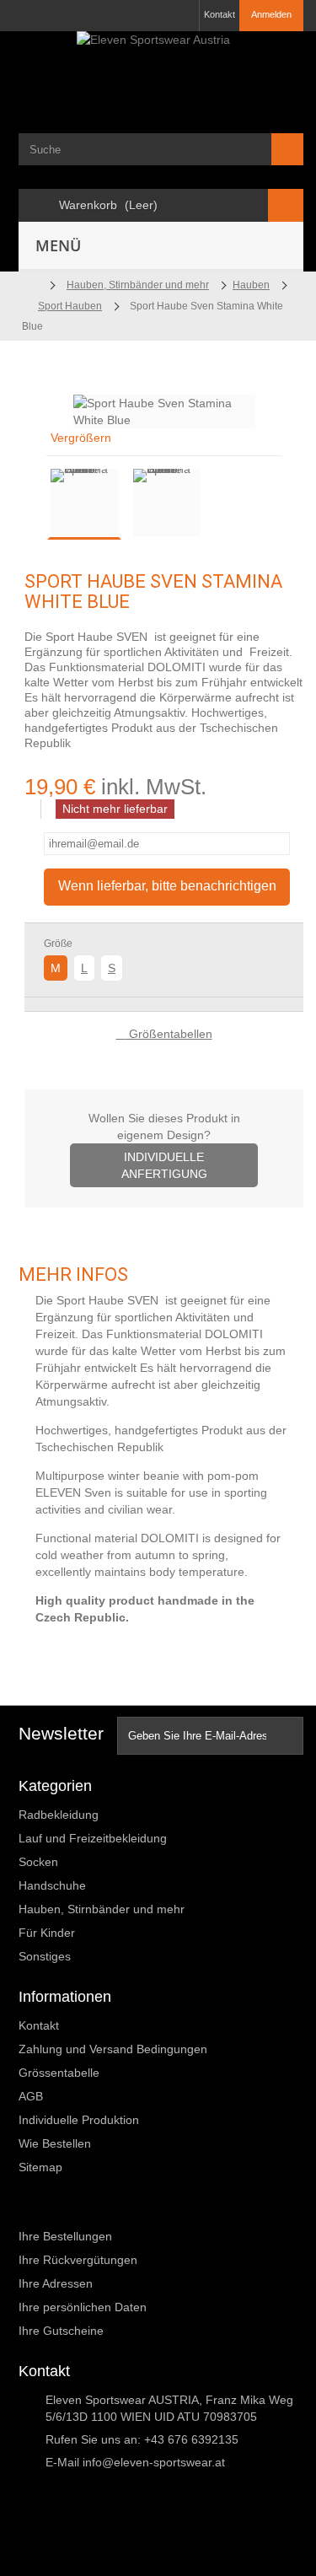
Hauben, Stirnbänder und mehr (102, 1909)
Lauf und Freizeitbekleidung (93, 1838)
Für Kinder (47, 1933)
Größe (59, 944)
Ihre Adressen (56, 2283)
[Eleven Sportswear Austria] (161, 70)
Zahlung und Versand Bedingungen (113, 2049)
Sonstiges (45, 1956)
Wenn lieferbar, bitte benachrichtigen (167, 886)
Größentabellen (169, 1034)
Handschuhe (52, 1885)
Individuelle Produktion (79, 2120)
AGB (31, 2096)
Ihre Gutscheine (61, 2331)
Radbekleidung (59, 1815)
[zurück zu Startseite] (29, 285)
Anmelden (271, 14)
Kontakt (220, 14)
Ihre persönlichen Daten (83, 2307)
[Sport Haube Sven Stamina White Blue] (84, 503)
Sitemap (40, 2167)
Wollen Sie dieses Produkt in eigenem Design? (164, 1146)
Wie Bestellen (55, 2143)
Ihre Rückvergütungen (78, 2260)
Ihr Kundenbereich (80, 2208)
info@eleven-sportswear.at (154, 2462)
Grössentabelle (59, 2073)
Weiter (220, 505)
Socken (38, 1862)
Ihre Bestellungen (65, 2236)
